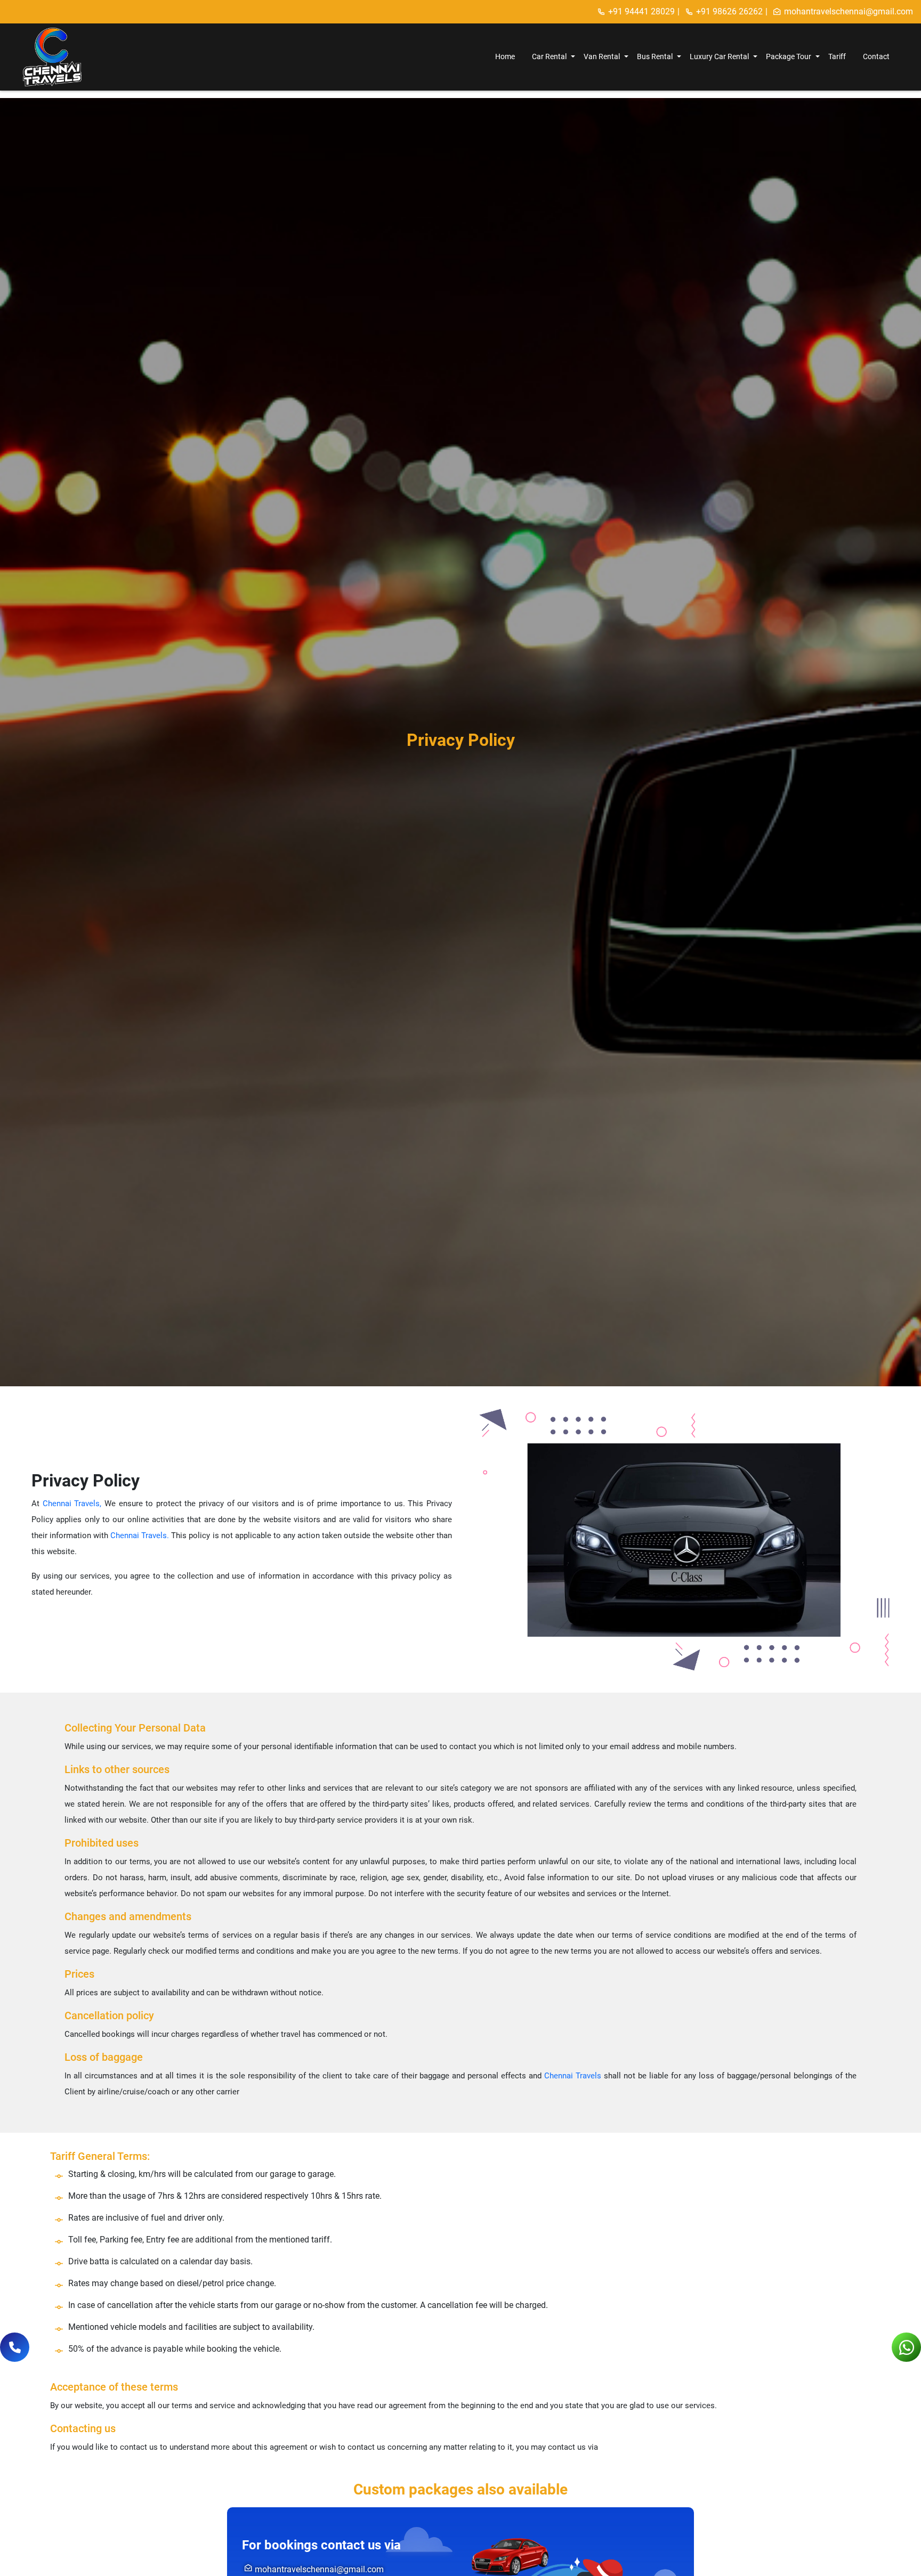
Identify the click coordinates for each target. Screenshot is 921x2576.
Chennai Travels (574, 2076)
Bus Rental (655, 56)
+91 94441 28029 (641, 11)
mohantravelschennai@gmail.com (849, 11)
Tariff (837, 56)
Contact (876, 56)
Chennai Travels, (72, 1504)
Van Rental (602, 56)
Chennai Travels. (140, 1535)
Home (505, 56)
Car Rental (549, 56)
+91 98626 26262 (729, 11)
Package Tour (789, 56)
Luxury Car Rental (719, 56)
